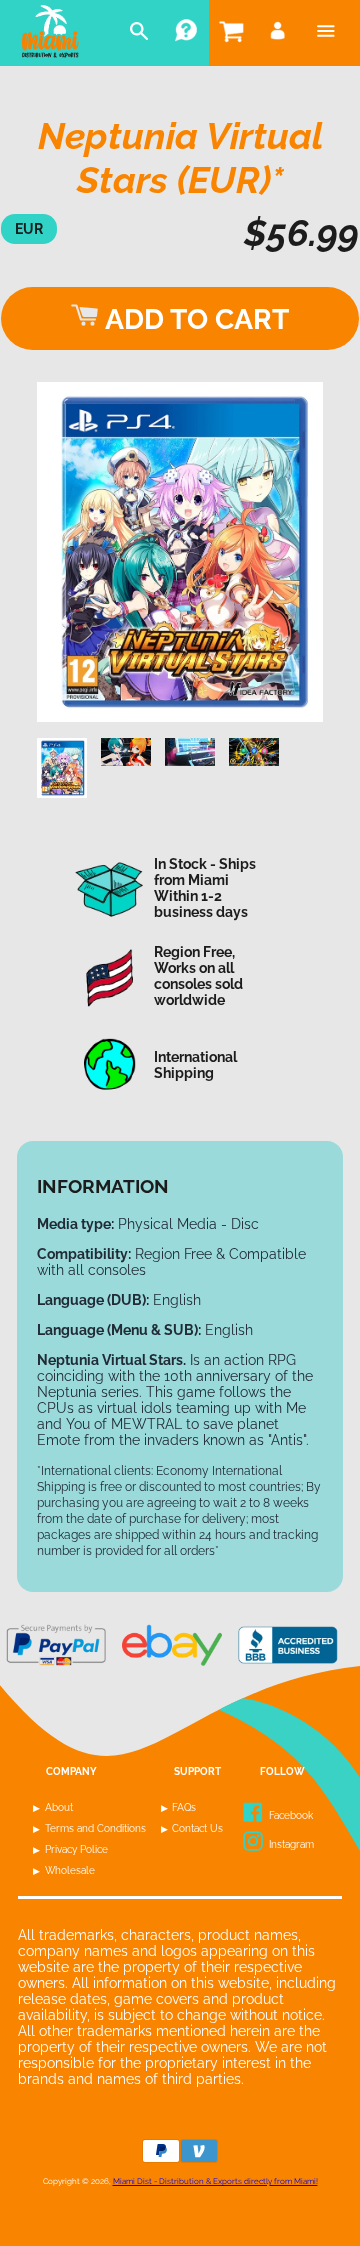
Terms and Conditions (95, 1828)
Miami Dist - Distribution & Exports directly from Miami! (215, 2181)
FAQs (184, 1807)
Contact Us (197, 1828)
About (59, 1807)
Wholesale (70, 1870)
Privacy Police (76, 1849)
